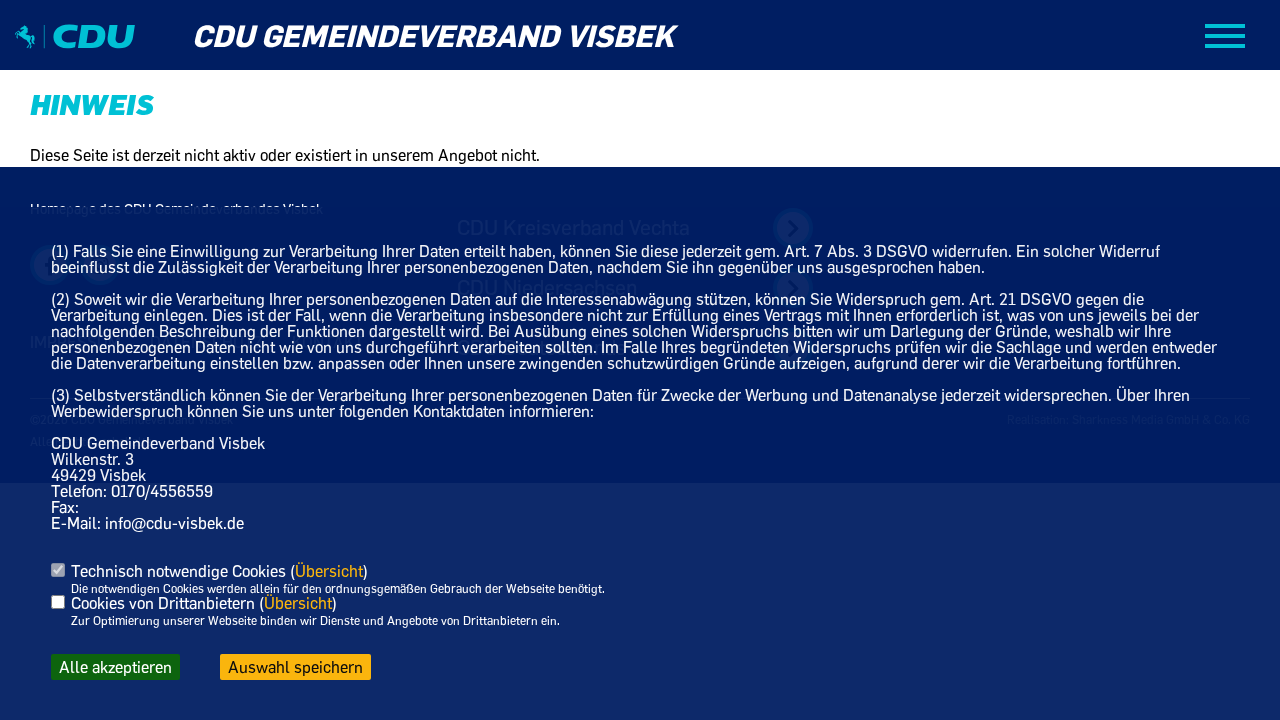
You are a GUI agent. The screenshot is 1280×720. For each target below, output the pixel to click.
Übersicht (329, 571)
